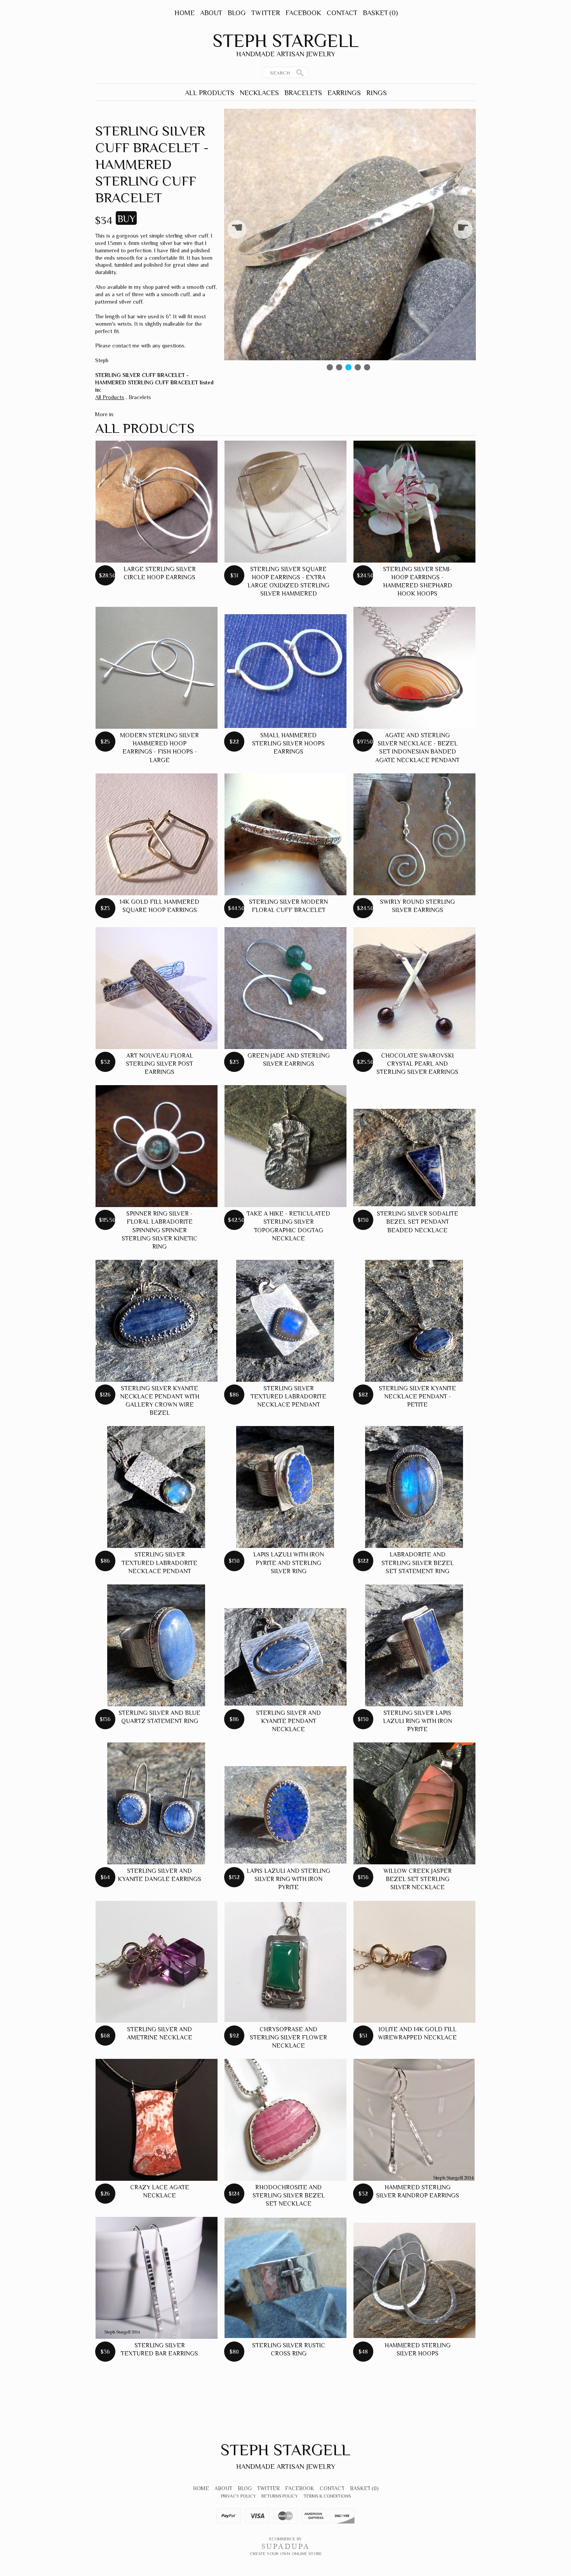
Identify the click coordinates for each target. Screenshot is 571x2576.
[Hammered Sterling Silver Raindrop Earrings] (414, 2120)
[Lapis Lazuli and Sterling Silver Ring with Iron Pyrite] (285, 1815)
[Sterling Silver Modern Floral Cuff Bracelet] (285, 834)
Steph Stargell (285, 41)
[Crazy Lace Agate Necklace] (157, 2120)
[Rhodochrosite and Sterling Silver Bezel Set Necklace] (285, 2120)
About (211, 13)
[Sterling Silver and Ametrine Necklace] (157, 1962)
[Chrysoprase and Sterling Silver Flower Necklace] (285, 1962)
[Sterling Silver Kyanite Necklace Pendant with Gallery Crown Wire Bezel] (157, 1321)
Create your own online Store (286, 2553)
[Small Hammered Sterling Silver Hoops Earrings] (285, 671)
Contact (342, 13)
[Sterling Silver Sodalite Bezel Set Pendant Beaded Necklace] (414, 1158)
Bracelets (303, 93)
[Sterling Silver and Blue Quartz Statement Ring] (156, 1645)
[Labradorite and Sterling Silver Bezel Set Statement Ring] (414, 1487)
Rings (377, 93)
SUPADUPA (286, 2546)
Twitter (266, 13)
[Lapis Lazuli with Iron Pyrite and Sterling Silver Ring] (285, 1487)
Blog (237, 13)
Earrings (344, 93)
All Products (210, 93)
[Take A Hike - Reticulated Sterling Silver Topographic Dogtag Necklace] (285, 1146)
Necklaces (259, 93)
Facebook (303, 13)
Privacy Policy (238, 2496)
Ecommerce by (285, 2539)
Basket (380, 13)
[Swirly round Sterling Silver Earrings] (414, 834)
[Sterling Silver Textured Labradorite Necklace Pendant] (285, 1321)
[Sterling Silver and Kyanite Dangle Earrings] (156, 1803)
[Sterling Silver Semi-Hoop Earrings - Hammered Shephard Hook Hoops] (414, 502)
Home (185, 13)
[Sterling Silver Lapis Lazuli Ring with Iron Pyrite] (414, 1645)
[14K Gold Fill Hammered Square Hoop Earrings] (157, 834)
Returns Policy (280, 2496)
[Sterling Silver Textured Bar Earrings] (157, 2278)
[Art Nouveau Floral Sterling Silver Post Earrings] (157, 988)
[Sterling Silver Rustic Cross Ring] (285, 2278)
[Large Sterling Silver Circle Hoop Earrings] (157, 502)
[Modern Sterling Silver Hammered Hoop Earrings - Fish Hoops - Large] (157, 668)
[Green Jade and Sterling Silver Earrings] (285, 988)
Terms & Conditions (327, 2496)
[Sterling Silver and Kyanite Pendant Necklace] (285, 1657)
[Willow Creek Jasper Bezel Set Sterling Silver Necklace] (414, 1803)
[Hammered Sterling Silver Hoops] (414, 2280)
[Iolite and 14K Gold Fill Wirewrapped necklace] (414, 1962)
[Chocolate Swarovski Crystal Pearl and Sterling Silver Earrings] (414, 988)
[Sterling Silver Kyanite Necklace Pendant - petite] (414, 1321)
